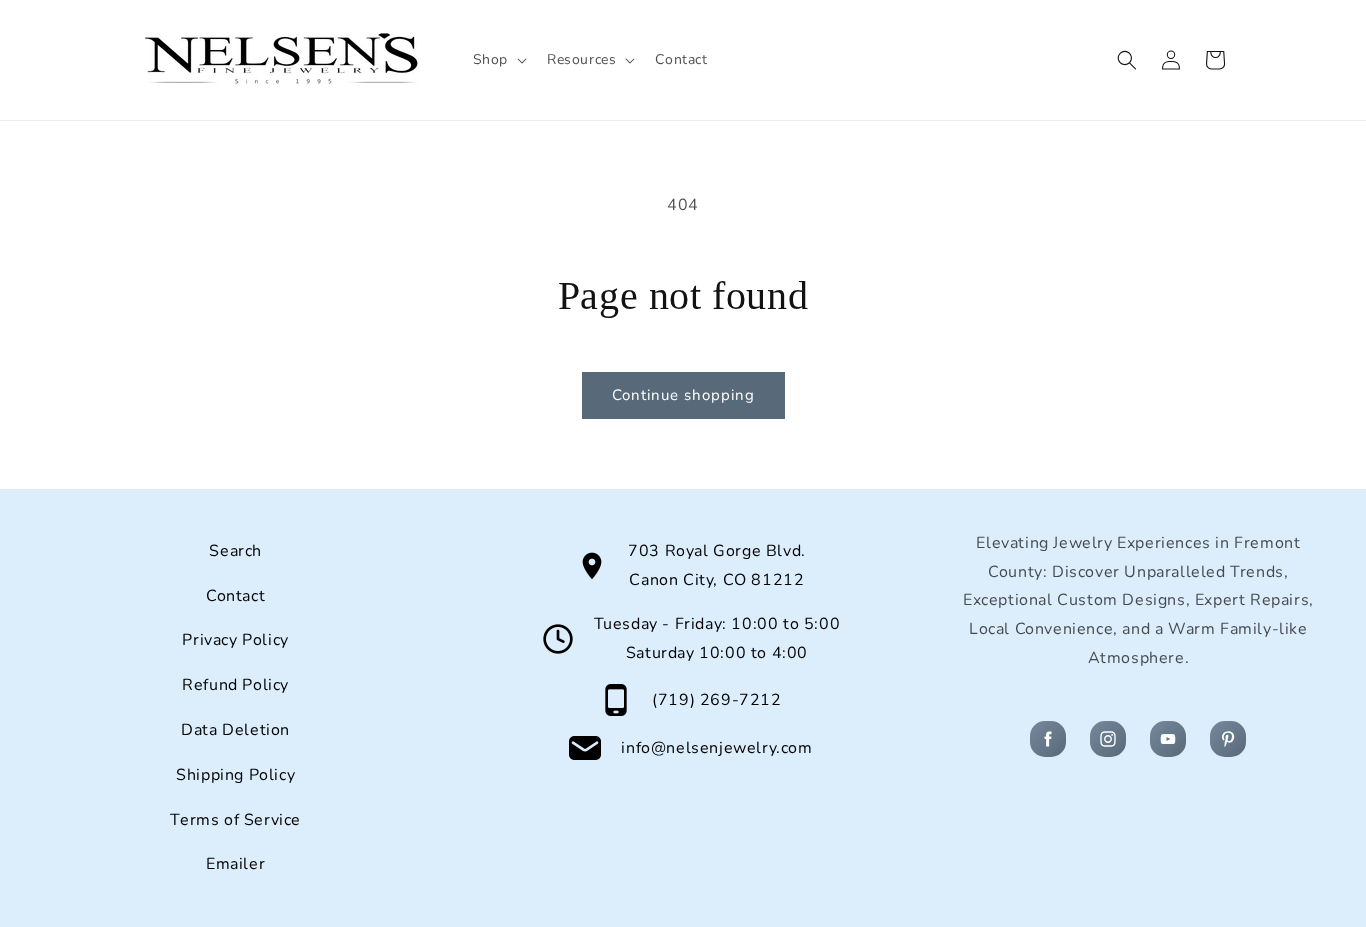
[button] (498, 60)
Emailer (235, 864)
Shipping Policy (235, 775)
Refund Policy (235, 685)
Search (235, 551)
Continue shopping (683, 395)
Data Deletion (235, 730)
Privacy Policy (235, 640)
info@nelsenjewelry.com (716, 748)
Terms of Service (235, 820)
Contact (235, 596)
